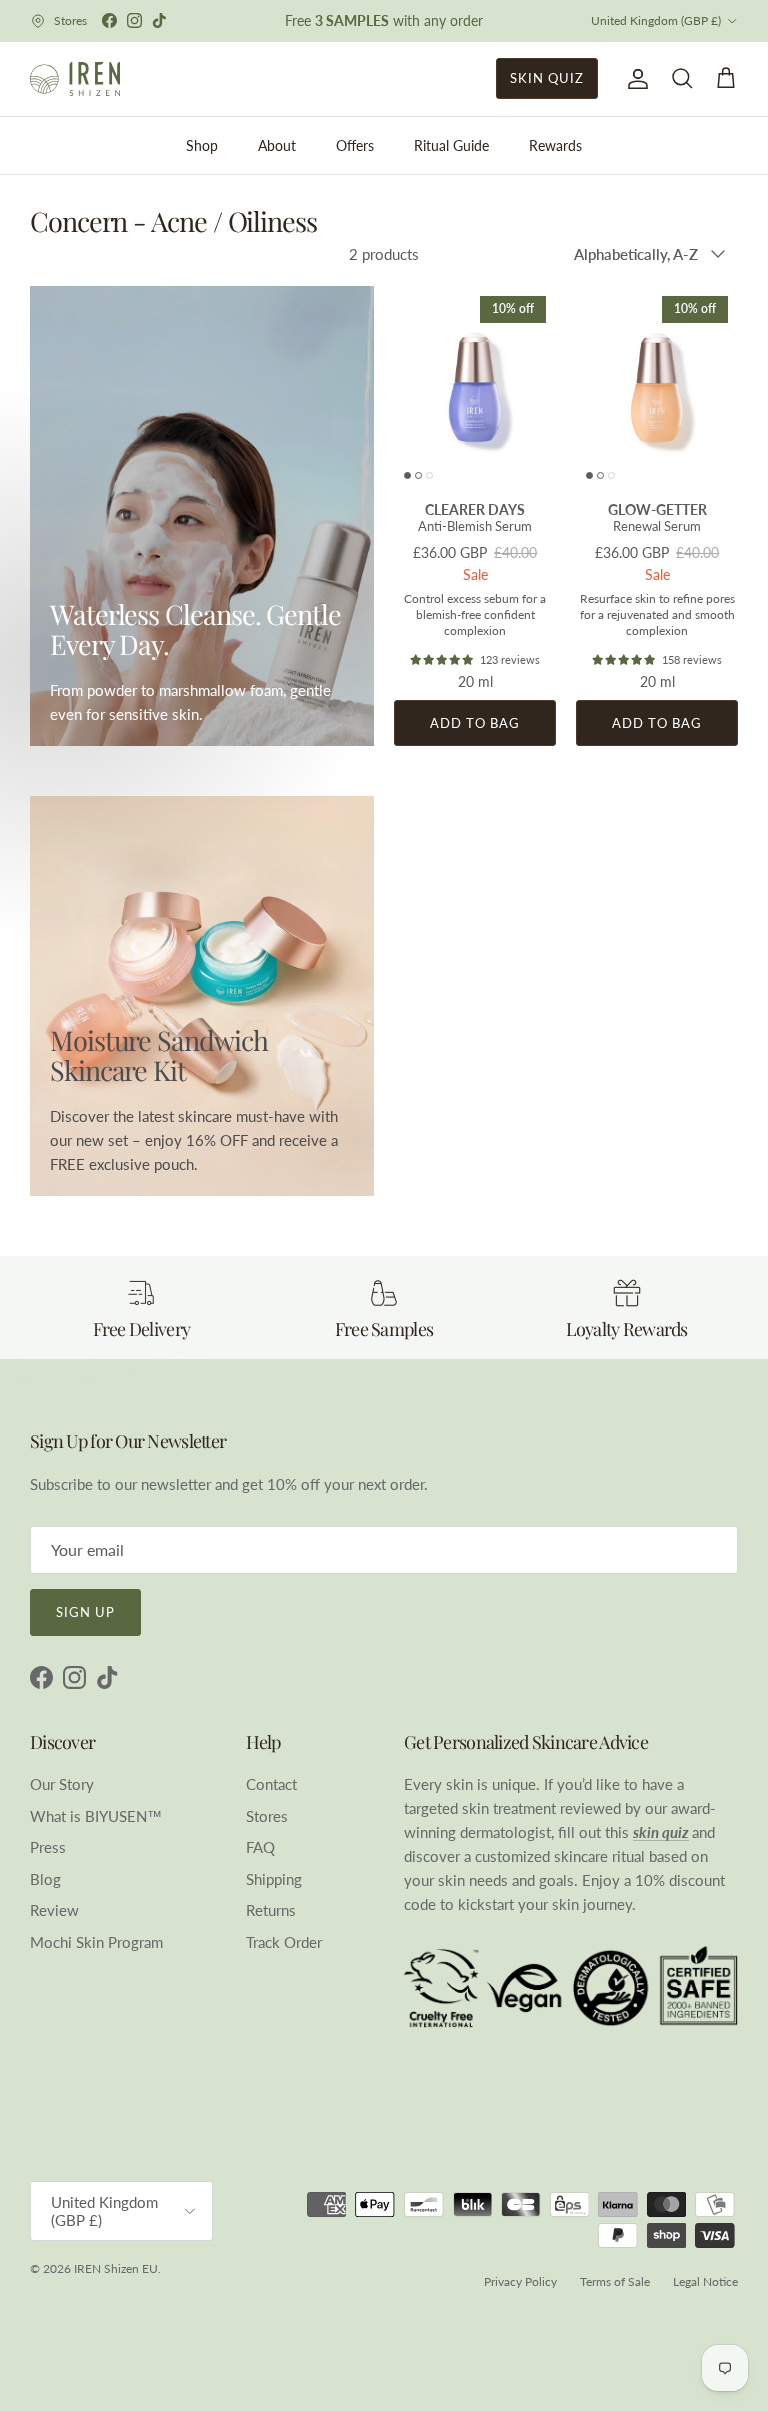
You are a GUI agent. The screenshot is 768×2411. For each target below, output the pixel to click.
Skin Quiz (547, 78)
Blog (45, 1879)
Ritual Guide (451, 145)
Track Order (284, 1942)
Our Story (62, 1784)
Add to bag (475, 723)
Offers (355, 145)
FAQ (260, 1847)
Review (54, 1910)
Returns (271, 1910)
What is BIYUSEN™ (96, 1816)
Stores (267, 1816)
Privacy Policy (520, 2281)
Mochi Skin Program (96, 1942)
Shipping (274, 1879)
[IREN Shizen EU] (75, 79)
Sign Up (85, 1612)
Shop (202, 145)
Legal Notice (705, 2281)
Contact (271, 1784)
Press (48, 1847)
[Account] (634, 79)
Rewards (555, 145)
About (277, 145)
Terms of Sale (615, 2281)
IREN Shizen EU (116, 2268)
